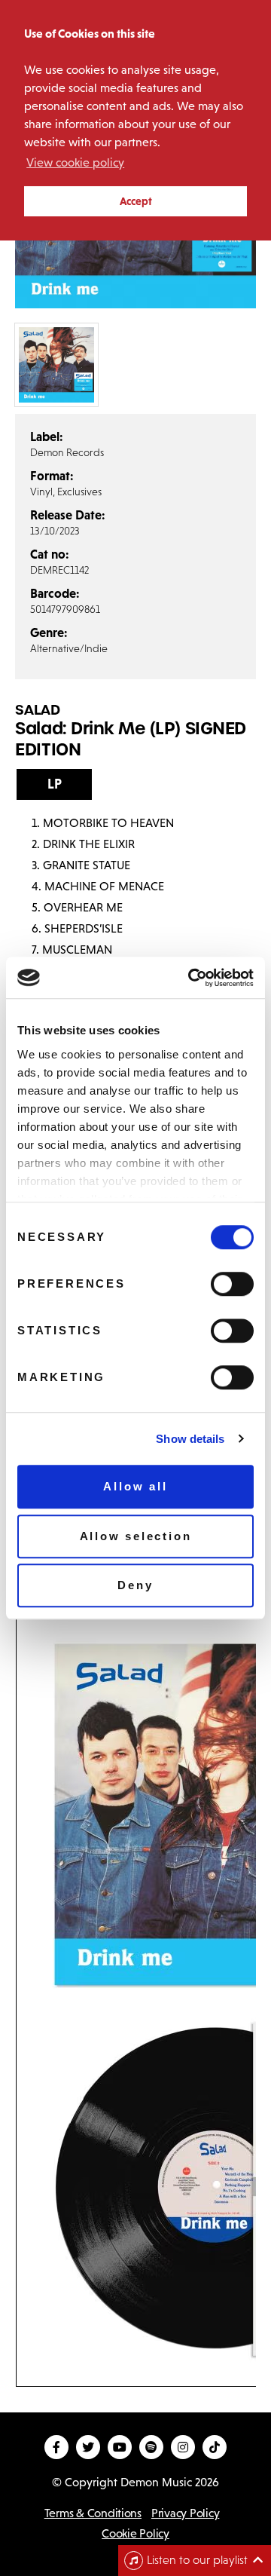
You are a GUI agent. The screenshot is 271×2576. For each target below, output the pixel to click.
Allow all (135, 1486)
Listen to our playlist (197, 2560)
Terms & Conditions (93, 2513)
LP (55, 784)
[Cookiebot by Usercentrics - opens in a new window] (191, 978)
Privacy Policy (185, 2513)
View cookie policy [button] (75, 162)
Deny (135, 1585)
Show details (190, 1439)
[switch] (232, 1284)
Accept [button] (136, 201)
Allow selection (136, 1536)
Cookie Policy (135, 2533)
